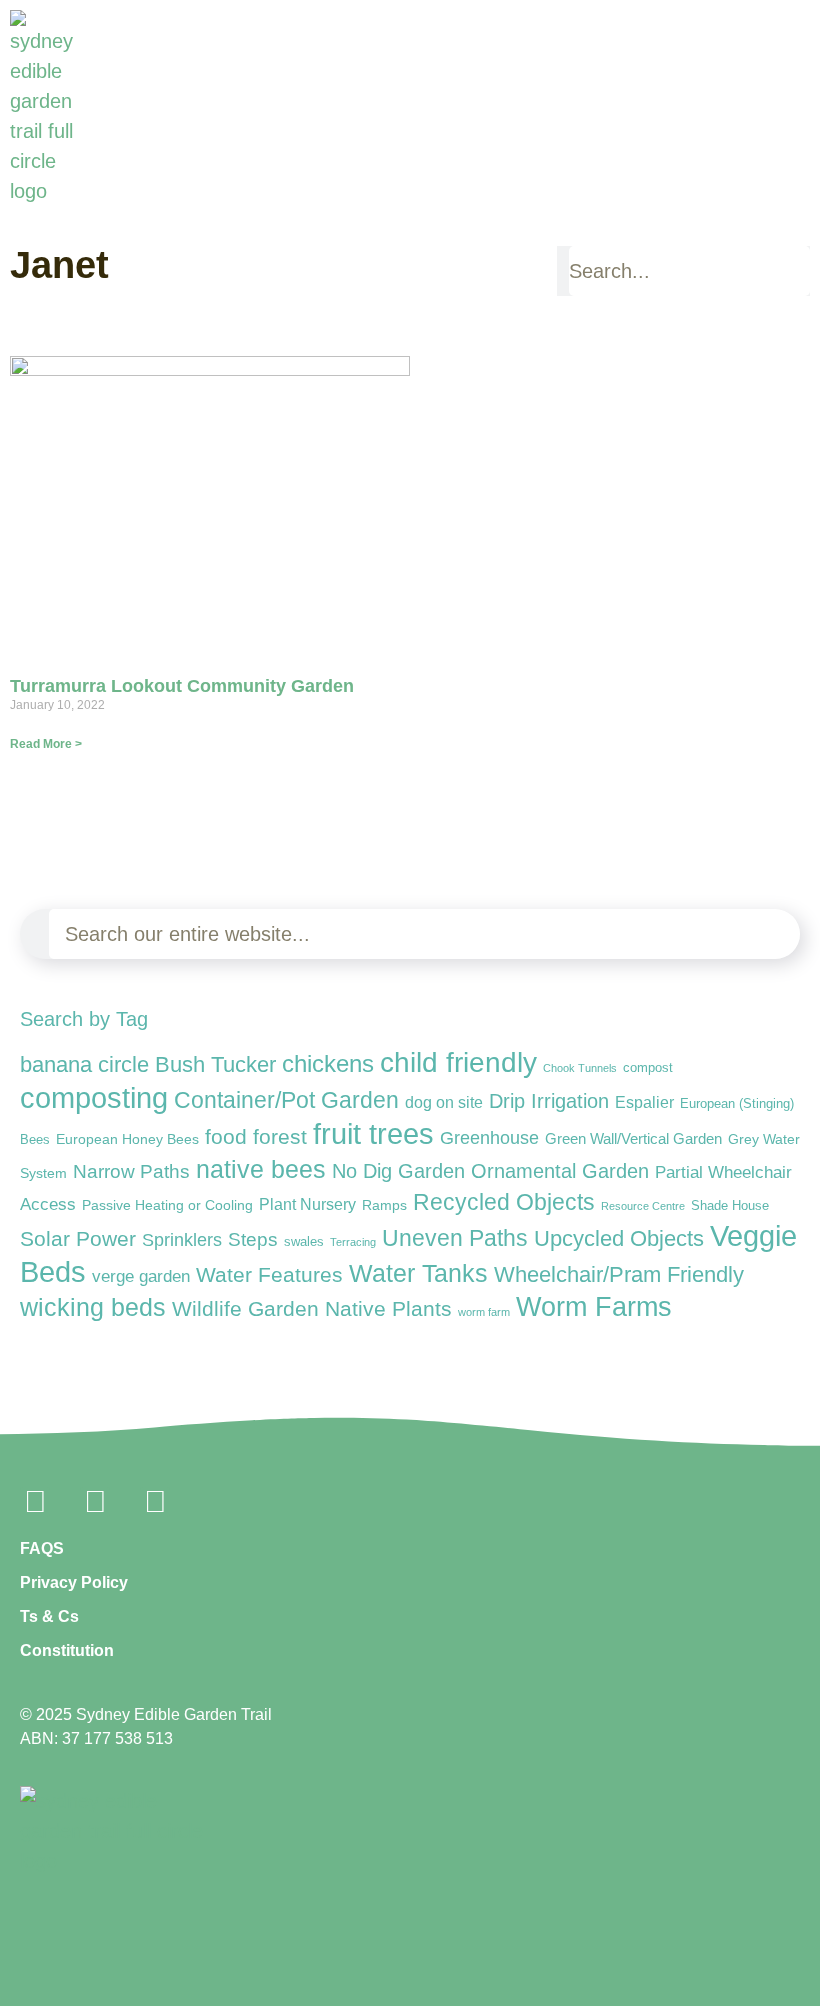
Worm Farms (594, 1307)
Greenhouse (489, 1138)
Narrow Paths (131, 1171)
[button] (801, 193)
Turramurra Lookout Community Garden (182, 686)
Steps (253, 1239)
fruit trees (373, 1134)
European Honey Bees (127, 1139)
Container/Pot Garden (286, 1100)
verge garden (141, 1276)
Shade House (730, 1205)
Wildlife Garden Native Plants (312, 1308)
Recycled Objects (504, 1202)
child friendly (458, 1062)
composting (94, 1097)
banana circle (84, 1064)
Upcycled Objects (619, 1238)
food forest (256, 1136)
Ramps (384, 1205)
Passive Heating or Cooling (167, 1205)
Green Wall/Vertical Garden (633, 1138)
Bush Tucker (215, 1064)
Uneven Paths (455, 1238)
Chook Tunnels (580, 1068)
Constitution (67, 1650)
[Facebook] (35, 1502)
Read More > (46, 744)
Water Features (269, 1274)
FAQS (42, 1548)
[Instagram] (95, 1502)
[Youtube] (155, 1502)
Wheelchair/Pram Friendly (619, 1274)
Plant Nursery (307, 1204)
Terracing (353, 1242)
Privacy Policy (74, 1582)
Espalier (644, 1102)
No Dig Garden (398, 1171)
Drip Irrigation (549, 1101)
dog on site (444, 1102)
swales (304, 1242)
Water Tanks (418, 1273)
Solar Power (78, 1238)
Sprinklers (182, 1240)
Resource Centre (643, 1206)
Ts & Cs (49, 1616)
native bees (261, 1169)
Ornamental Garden (560, 1171)
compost (648, 1067)
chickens (328, 1063)
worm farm (484, 1312)
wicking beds (93, 1307)
